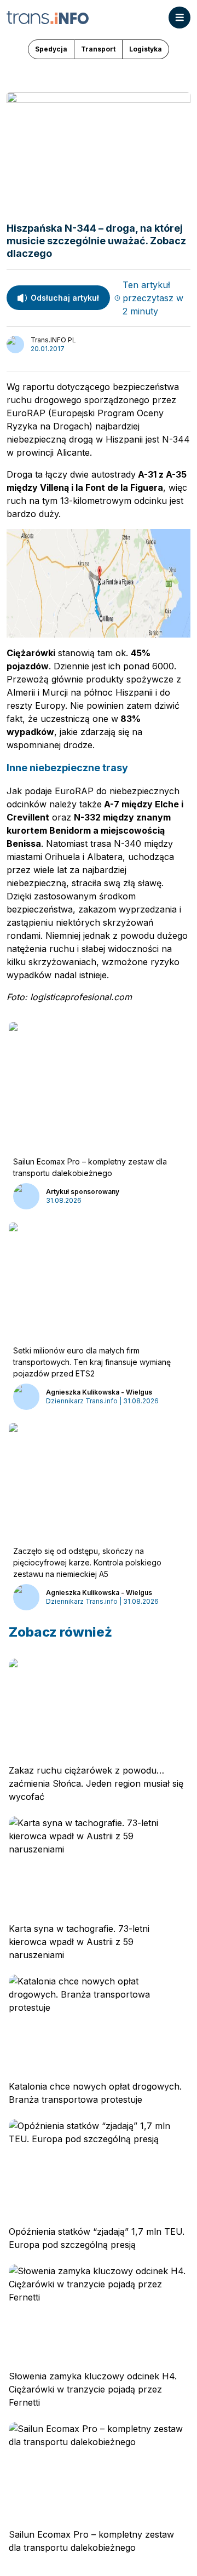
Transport (98, 49)
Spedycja (51, 49)
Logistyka (146, 49)
